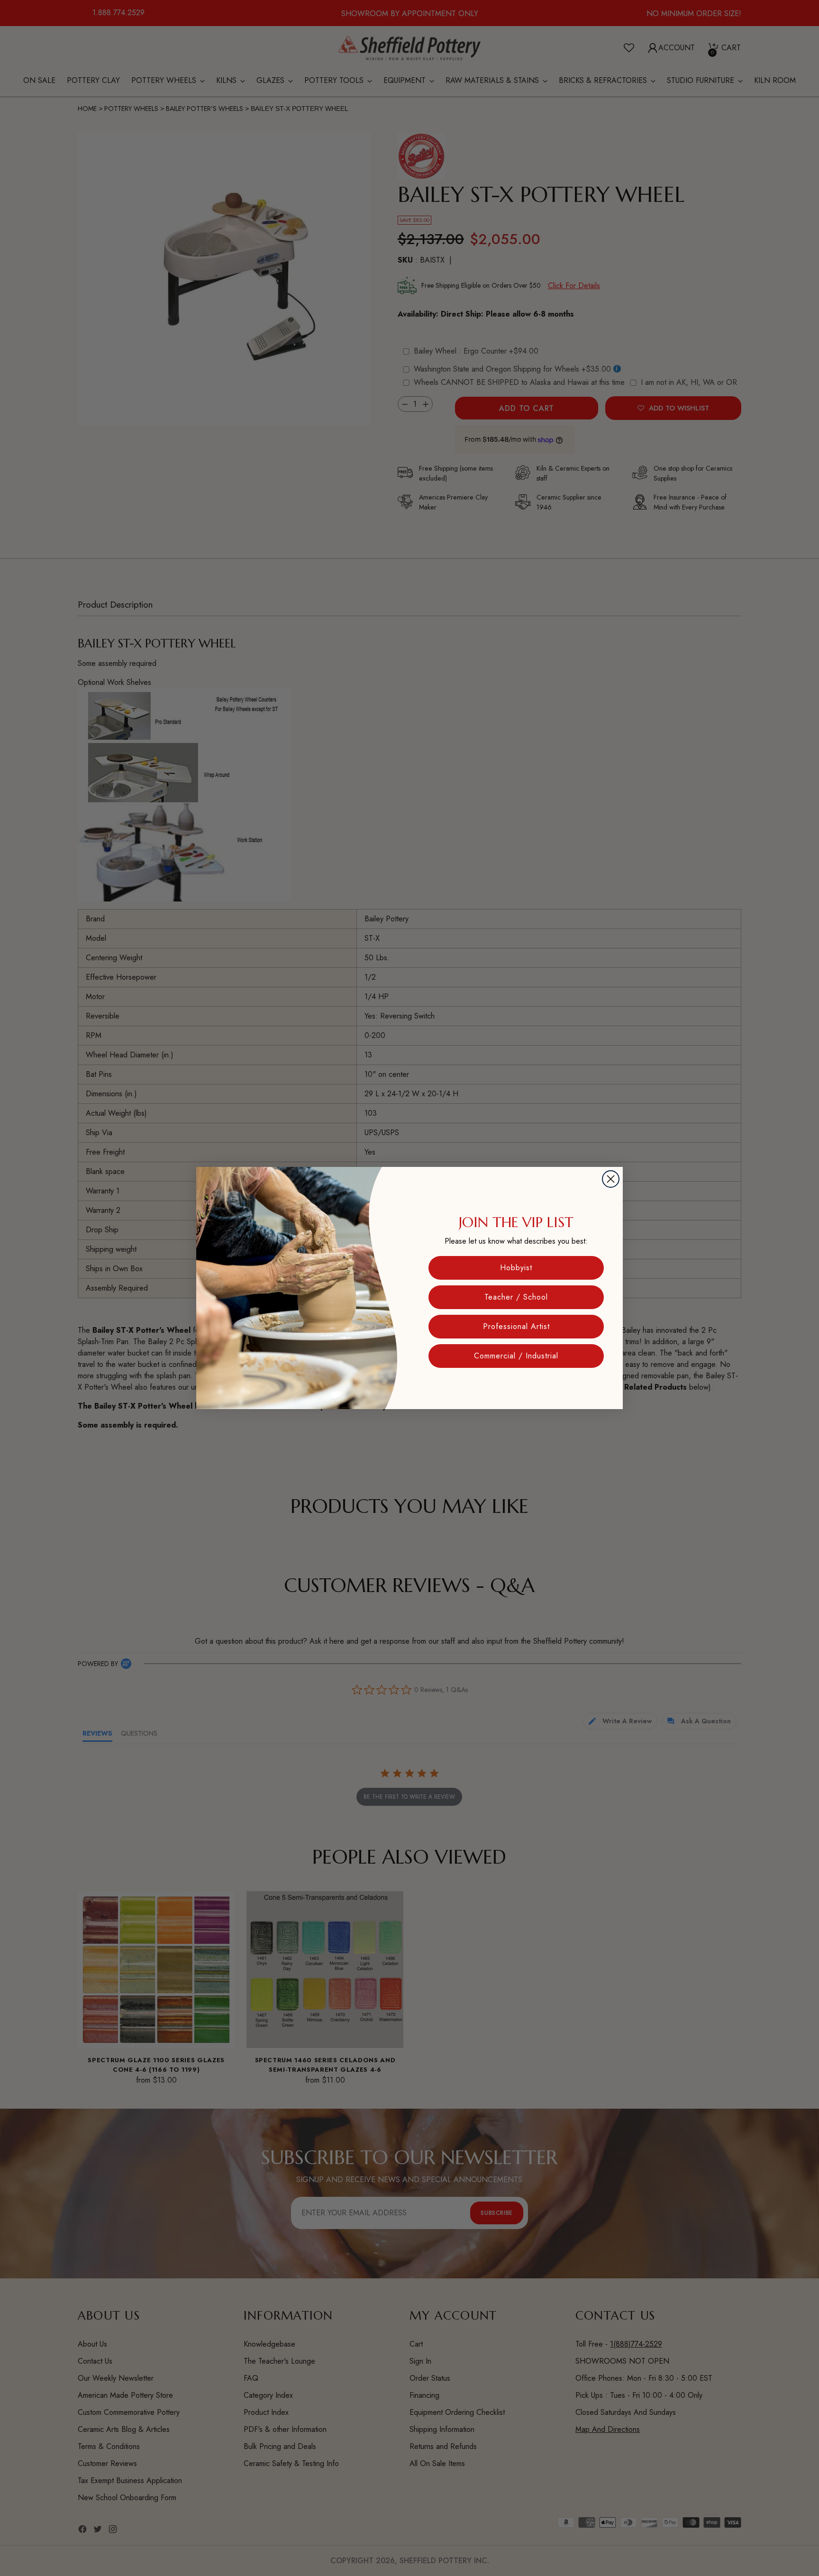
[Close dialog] (611, 1179)
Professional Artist (516, 1326)
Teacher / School (516, 1297)
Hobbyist (516, 1268)
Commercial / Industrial (516, 1356)
